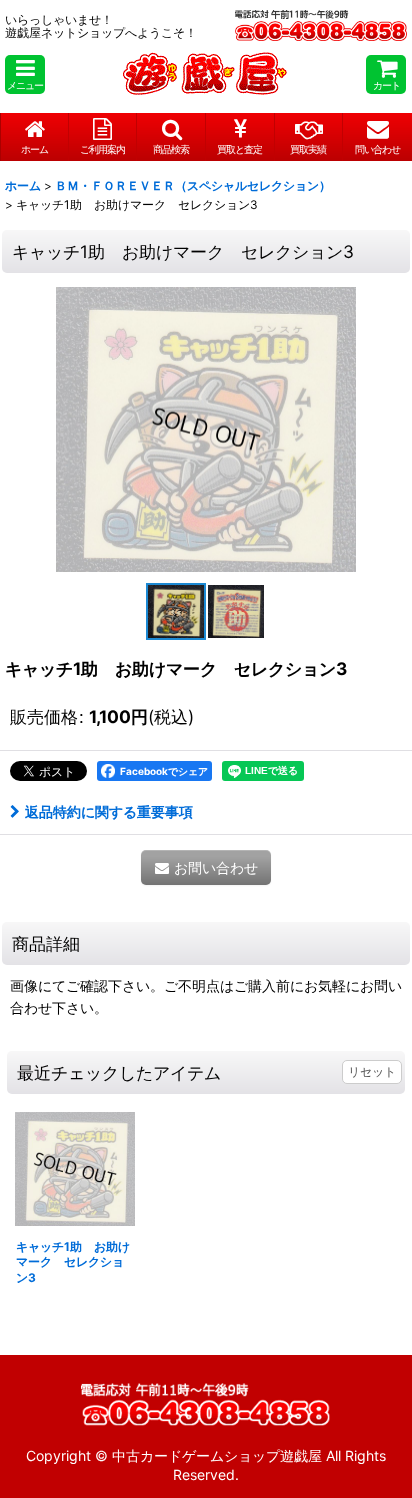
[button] (25, 74)
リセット (372, 1071)
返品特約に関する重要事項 (109, 811)
